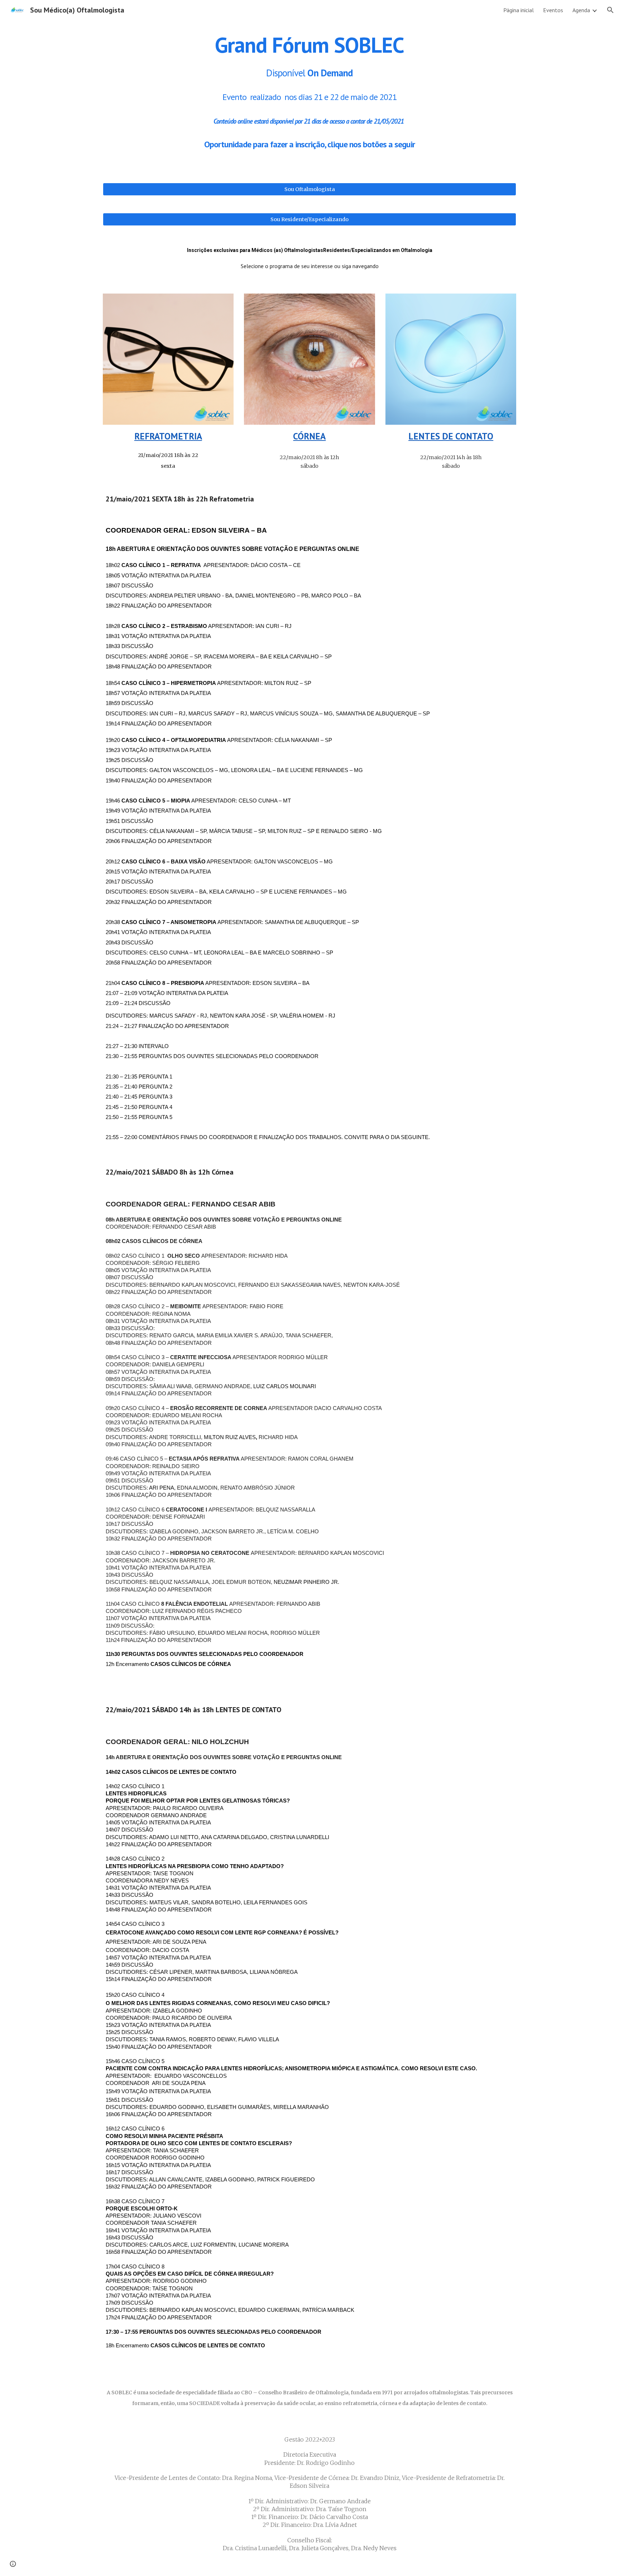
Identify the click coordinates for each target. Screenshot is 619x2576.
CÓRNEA (309, 436)
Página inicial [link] (519, 10)
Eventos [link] (553, 10)
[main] (309, 92)
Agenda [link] (581, 10)
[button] (610, 10)
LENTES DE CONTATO (451, 436)
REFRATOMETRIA (168, 436)
